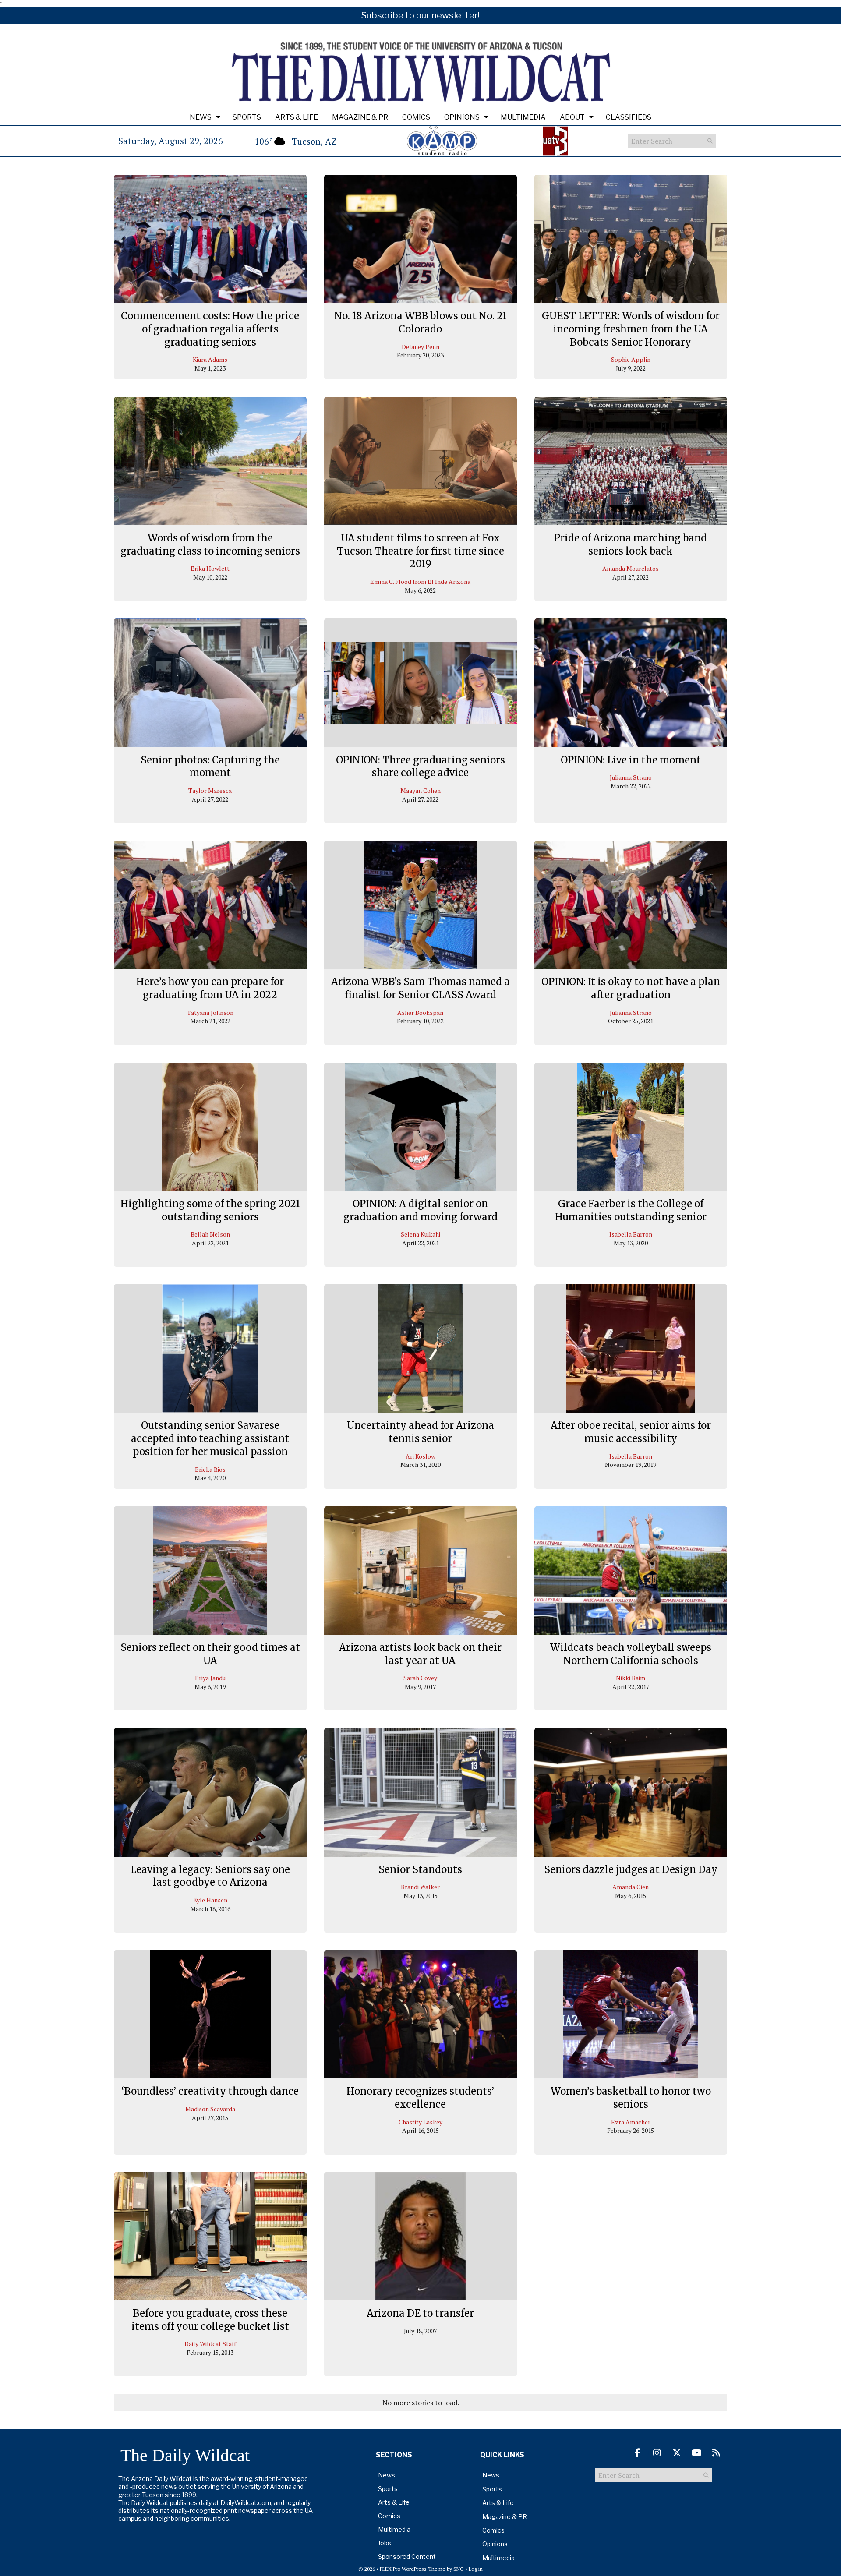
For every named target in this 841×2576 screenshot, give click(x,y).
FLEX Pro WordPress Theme (413, 2569)
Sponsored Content (407, 2557)
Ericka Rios (210, 1469)
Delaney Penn (420, 347)
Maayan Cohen (420, 790)
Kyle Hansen (210, 1900)
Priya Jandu (210, 1678)
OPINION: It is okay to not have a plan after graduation (631, 988)
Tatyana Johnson (210, 1012)
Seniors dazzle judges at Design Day (631, 1869)
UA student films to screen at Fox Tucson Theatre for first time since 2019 (420, 551)
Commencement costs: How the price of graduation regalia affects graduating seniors (210, 329)
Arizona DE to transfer (420, 2313)
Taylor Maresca (210, 790)
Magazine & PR (360, 117)
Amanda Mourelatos (631, 568)
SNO (459, 2569)
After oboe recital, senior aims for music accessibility (631, 1432)
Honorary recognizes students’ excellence (420, 2098)
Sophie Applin (631, 359)
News (201, 117)
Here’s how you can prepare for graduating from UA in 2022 (210, 988)
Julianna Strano (631, 777)
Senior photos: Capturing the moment (210, 767)
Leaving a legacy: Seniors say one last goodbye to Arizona (210, 1876)
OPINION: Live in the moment (631, 760)
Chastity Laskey (420, 2122)
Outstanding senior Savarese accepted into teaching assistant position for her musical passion (210, 1438)
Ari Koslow (420, 1456)
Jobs (385, 2543)
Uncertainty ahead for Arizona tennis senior (420, 1432)
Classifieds (629, 117)
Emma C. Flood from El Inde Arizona (420, 581)
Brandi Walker (420, 1887)
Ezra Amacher (631, 2122)
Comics (416, 117)
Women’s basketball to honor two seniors (631, 2098)
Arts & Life (297, 117)
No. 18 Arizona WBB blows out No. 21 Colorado (420, 322)
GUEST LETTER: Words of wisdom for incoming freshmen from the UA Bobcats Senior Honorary (631, 329)
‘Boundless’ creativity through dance (210, 2091)
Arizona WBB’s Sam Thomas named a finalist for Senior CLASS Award (420, 988)
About (572, 117)
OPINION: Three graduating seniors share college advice (420, 767)
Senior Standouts (420, 1869)
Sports (247, 117)
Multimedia (523, 117)
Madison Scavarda (210, 2109)
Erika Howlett (210, 568)
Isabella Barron (631, 1234)
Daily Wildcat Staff (210, 2344)
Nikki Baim (631, 1678)
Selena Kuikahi (420, 1234)
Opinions (462, 117)
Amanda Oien (631, 1887)
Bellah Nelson (210, 1234)
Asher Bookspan (420, 1012)
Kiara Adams (210, 359)
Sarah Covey (420, 1678)
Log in (476, 2569)
